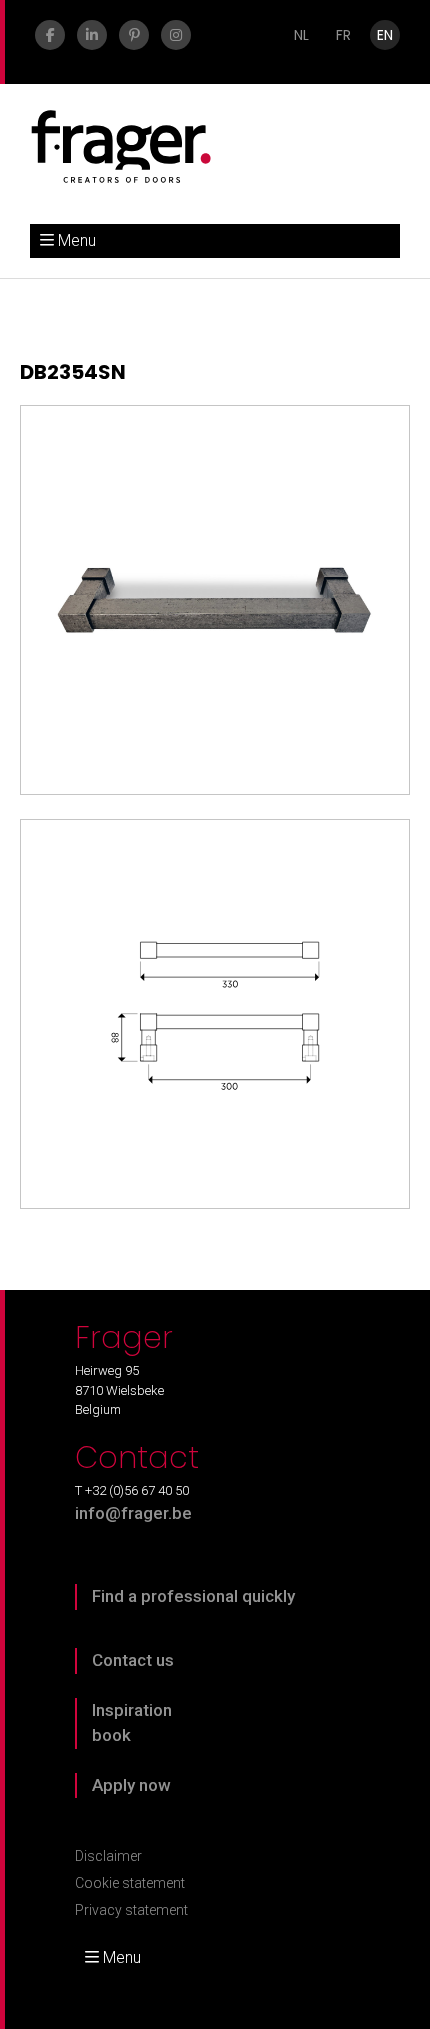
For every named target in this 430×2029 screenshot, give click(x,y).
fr (343, 35)
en (385, 35)
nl (301, 35)
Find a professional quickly (193, 1596)
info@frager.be (133, 1513)
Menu (77, 240)
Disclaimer (108, 1856)
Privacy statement (131, 1910)
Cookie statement (130, 1883)
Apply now (131, 1785)
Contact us (133, 1660)
